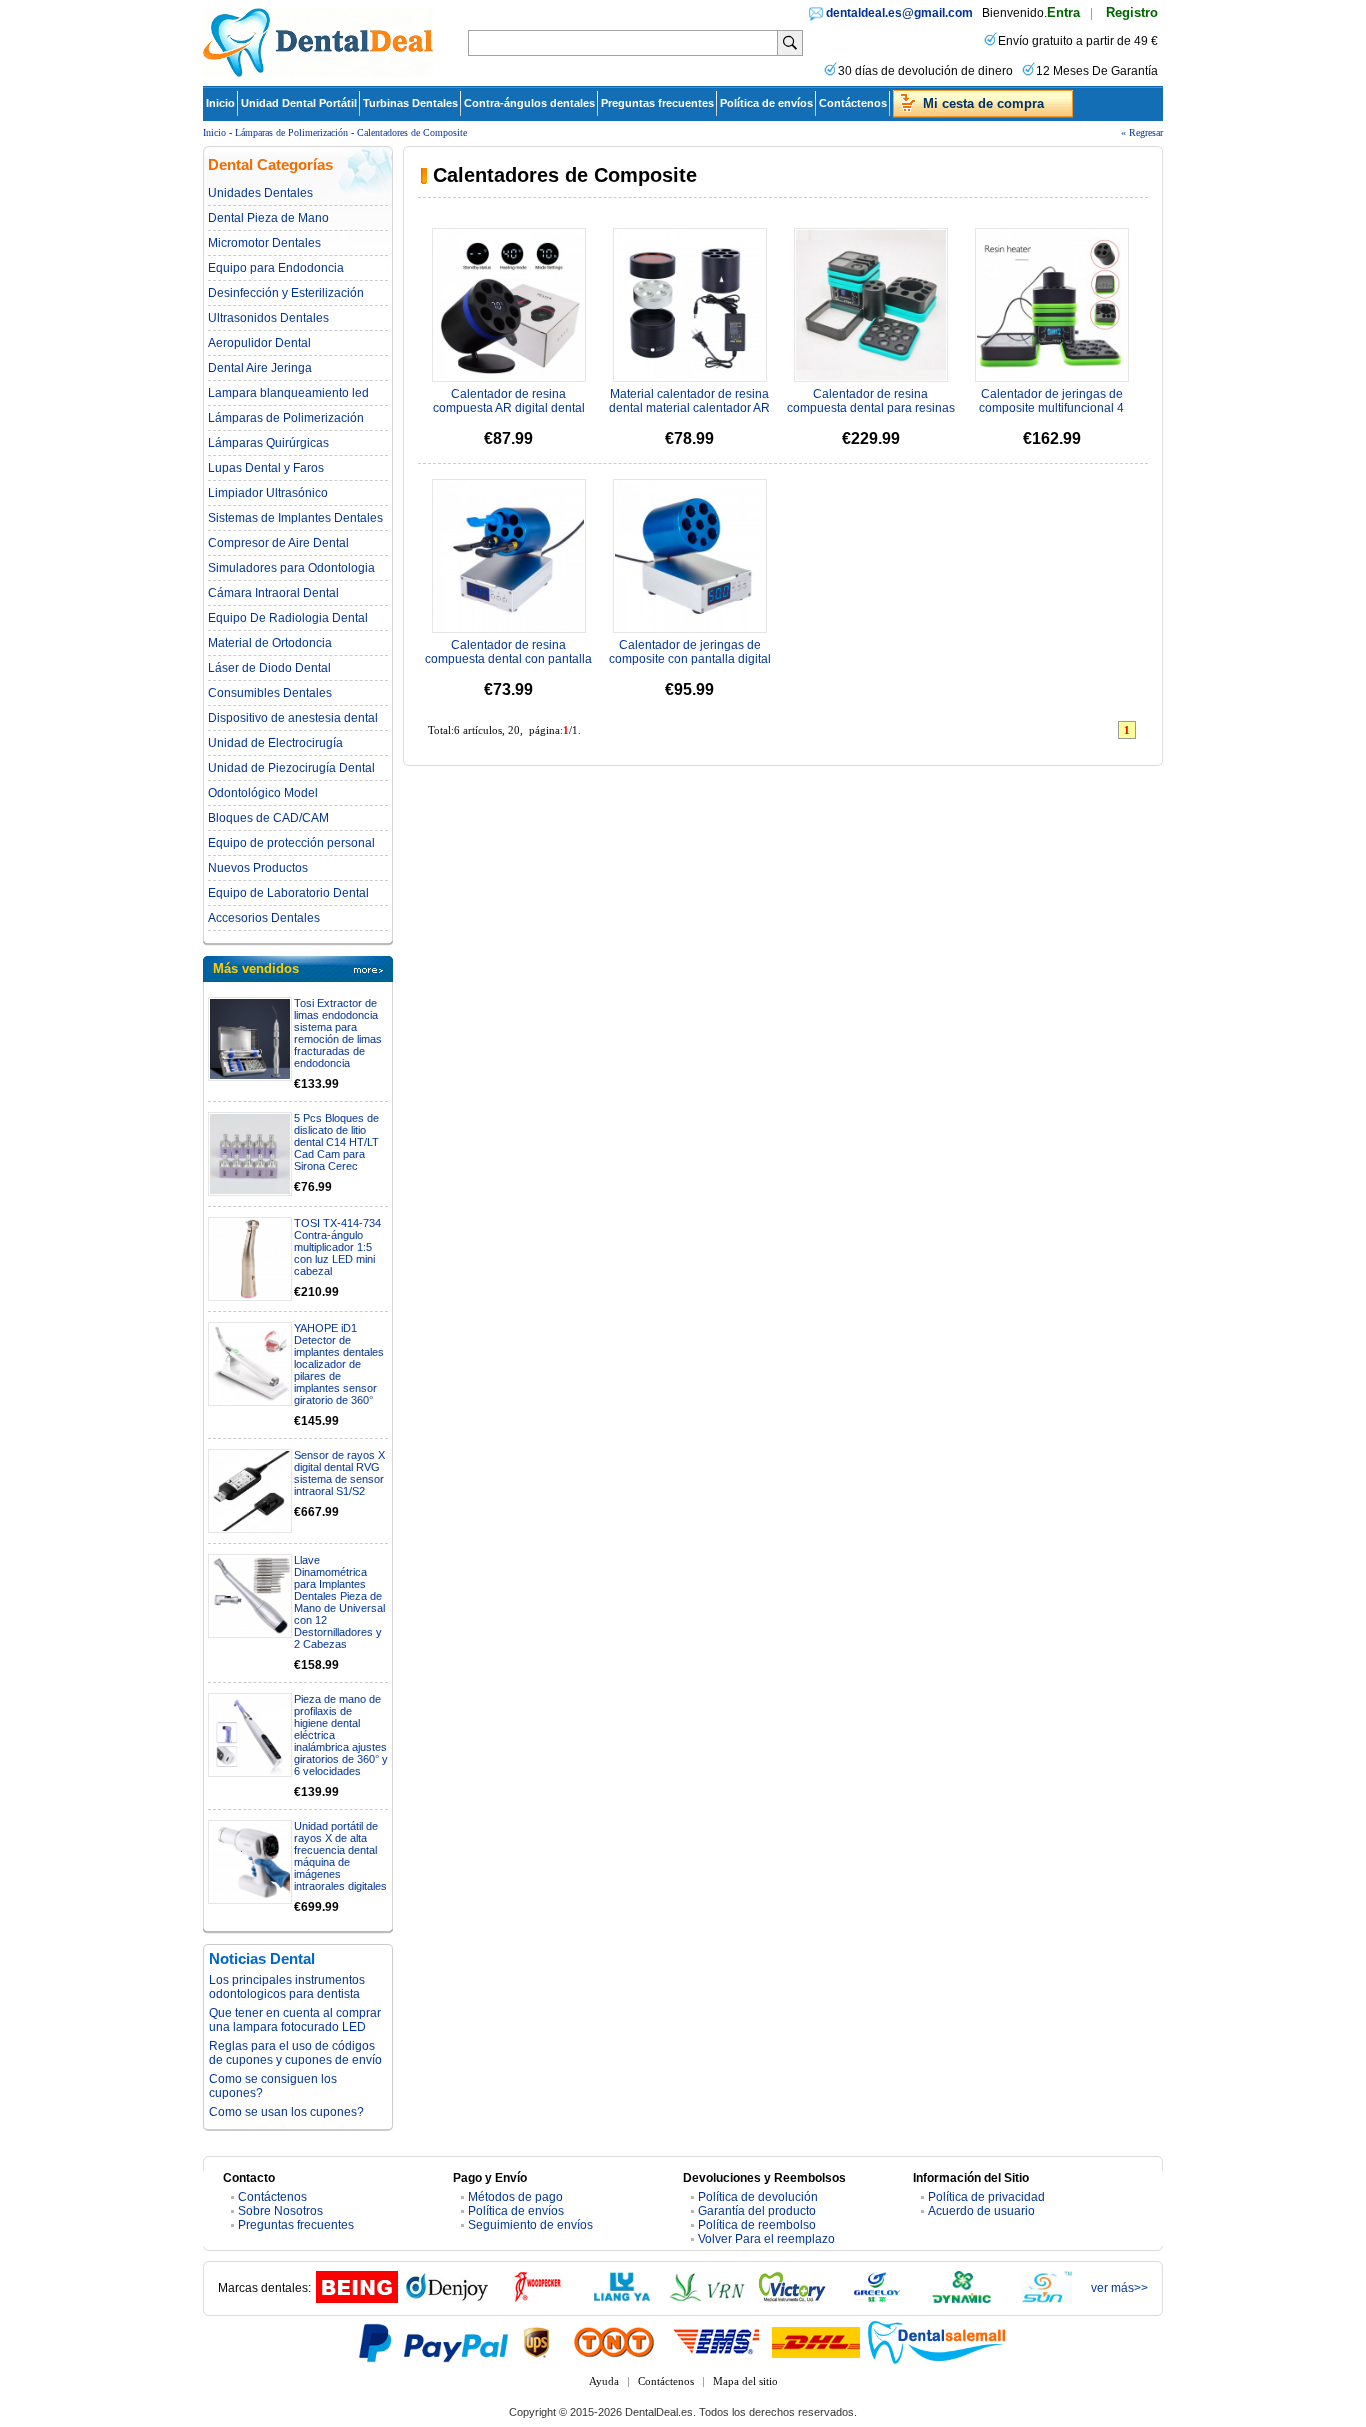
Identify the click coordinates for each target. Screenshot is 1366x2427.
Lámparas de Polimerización (291, 132)
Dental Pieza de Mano (268, 218)
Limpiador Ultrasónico (268, 493)
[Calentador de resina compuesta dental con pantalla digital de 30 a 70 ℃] (509, 556)
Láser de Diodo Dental (269, 668)
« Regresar (1142, 132)
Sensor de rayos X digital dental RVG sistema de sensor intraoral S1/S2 (339, 1473)
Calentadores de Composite (412, 132)
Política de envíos (766, 103)
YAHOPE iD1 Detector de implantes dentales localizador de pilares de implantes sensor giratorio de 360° (339, 1364)
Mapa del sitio (745, 2381)
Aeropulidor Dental (259, 343)
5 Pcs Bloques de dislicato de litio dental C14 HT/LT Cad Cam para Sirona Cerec (336, 1142)
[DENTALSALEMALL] (938, 2342)
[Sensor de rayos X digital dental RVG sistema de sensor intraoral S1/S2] (250, 1491)
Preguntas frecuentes (657, 103)
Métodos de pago (515, 2197)
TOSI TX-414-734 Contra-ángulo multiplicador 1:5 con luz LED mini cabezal (337, 1247)
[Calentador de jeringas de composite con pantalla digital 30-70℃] (690, 556)
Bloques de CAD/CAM (268, 818)
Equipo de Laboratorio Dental (288, 893)
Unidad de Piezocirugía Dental (291, 768)
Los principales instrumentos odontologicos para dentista (287, 1987)
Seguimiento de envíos (530, 2225)
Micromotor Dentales (264, 243)
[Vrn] (707, 2299)
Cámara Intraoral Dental (273, 593)
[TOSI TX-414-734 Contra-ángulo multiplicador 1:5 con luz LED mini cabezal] (250, 1259)
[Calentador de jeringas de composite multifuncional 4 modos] (1052, 305)
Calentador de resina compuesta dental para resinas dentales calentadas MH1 (871, 408)
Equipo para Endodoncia (276, 268)
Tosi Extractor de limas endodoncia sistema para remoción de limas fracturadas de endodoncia (338, 1033)
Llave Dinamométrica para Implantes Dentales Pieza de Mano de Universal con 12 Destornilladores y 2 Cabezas (339, 1602)
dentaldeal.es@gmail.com (899, 13)
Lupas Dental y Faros (266, 468)
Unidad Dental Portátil (299, 103)
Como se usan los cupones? (286, 2112)
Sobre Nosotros (280, 2211)
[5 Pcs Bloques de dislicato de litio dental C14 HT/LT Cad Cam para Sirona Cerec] (250, 1154)
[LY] (622, 2299)
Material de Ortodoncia (270, 643)
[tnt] (614, 2342)
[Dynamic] (962, 2299)
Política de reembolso (757, 2225)
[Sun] (1047, 2299)
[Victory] (792, 2299)
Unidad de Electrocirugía (275, 743)
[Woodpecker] (537, 2299)
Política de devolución (758, 2197)
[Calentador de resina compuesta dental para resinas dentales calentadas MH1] (871, 305)
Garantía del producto (757, 2211)
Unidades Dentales (260, 193)
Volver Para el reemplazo (766, 2239)
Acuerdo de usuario (981, 2211)
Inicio (220, 103)
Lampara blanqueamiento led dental (288, 393)
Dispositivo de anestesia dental (293, 718)
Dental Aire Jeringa (260, 368)
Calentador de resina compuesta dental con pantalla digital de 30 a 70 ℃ (508, 660)
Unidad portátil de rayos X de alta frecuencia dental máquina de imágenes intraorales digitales (340, 1856)
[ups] (537, 2342)
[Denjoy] (447, 2299)
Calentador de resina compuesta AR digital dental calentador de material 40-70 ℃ (509, 409)
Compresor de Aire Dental (278, 543)
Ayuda (604, 2381)
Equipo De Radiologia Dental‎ (288, 618)
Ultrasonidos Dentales (268, 318)
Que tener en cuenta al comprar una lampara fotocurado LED (295, 2020)
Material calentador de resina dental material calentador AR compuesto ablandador (689, 408)
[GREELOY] (877, 2299)
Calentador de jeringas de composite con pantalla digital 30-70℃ (690, 660)
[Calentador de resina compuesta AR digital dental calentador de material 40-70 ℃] (509, 305)
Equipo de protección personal (291, 843)
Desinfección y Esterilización (286, 293)
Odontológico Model (263, 793)
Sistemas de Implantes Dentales (295, 518)
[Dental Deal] (318, 73)
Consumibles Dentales (270, 693)
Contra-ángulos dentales (529, 103)
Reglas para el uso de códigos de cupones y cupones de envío (295, 2053)
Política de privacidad (986, 2197)
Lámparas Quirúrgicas (268, 443)
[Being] (357, 2299)
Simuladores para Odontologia (291, 568)
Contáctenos (853, 103)
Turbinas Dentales (410, 103)
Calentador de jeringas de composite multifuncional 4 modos (1051, 408)
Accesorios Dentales (264, 918)
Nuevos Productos (258, 868)
